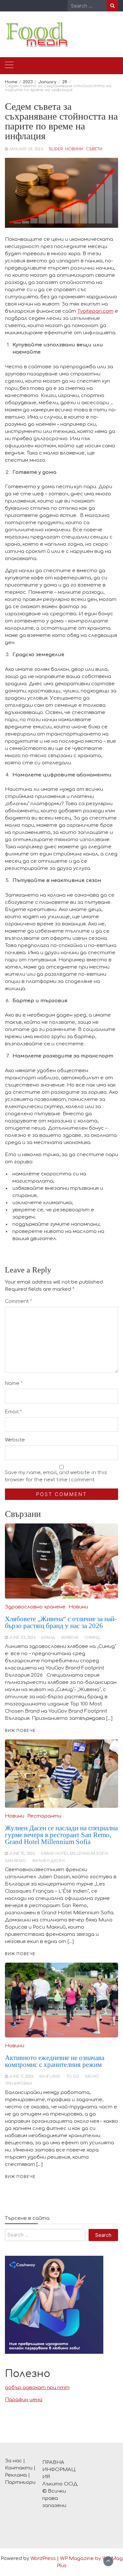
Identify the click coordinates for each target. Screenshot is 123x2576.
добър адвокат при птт (37, 2388)
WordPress (43, 2559)
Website (15, 1440)
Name (14, 1383)
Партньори (20, 2482)
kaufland (50, 2077)
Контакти (19, 2468)
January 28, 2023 (26, 149)
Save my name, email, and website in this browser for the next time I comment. (56, 1476)
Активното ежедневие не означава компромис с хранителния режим (55, 2061)
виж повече (20, 2177)
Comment (19, 1301)
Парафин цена (24, 2400)
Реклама (16, 2475)
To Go (73, 2077)
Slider (56, 149)
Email (13, 1412)
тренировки (19, 2084)
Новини (74, 149)
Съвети (94, 149)
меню (92, 2077)
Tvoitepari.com (95, 311)
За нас (13, 2461)
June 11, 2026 (21, 2077)
